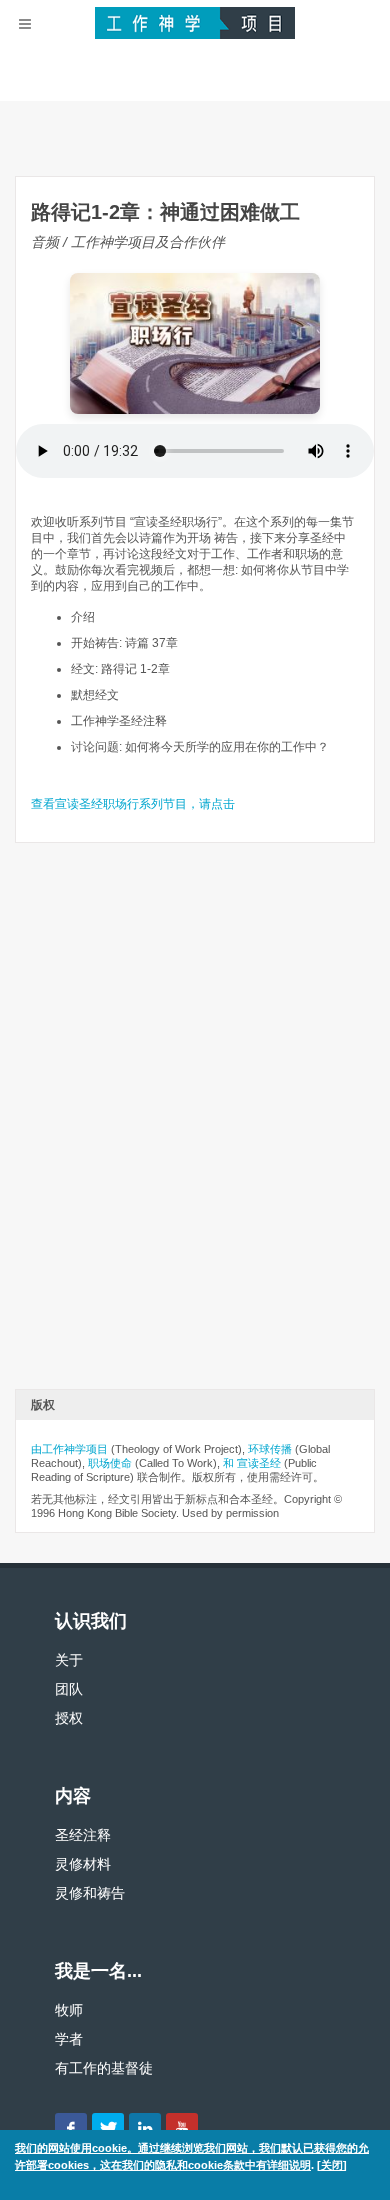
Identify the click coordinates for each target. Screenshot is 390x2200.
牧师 (69, 2010)
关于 (69, 1660)
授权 (69, 1718)
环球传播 (270, 1449)
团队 (69, 1689)
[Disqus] (195, 1123)
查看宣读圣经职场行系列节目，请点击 (133, 804)
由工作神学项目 (69, 1449)
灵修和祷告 (90, 1893)
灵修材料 (83, 1864)
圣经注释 (83, 1835)
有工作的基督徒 (104, 2068)
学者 (69, 2039)
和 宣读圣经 (252, 1463)
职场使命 (110, 1463)
